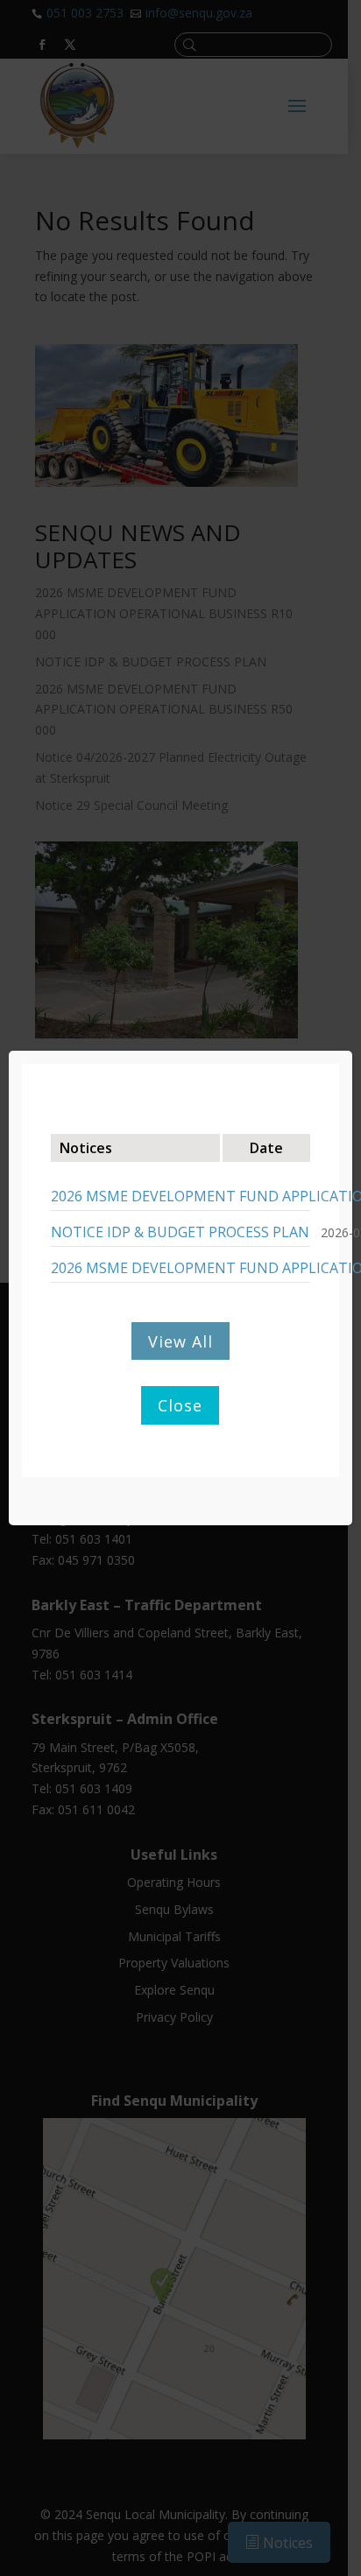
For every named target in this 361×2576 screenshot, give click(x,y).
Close (180, 1405)
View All (180, 1341)
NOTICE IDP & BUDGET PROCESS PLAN (180, 1232)
